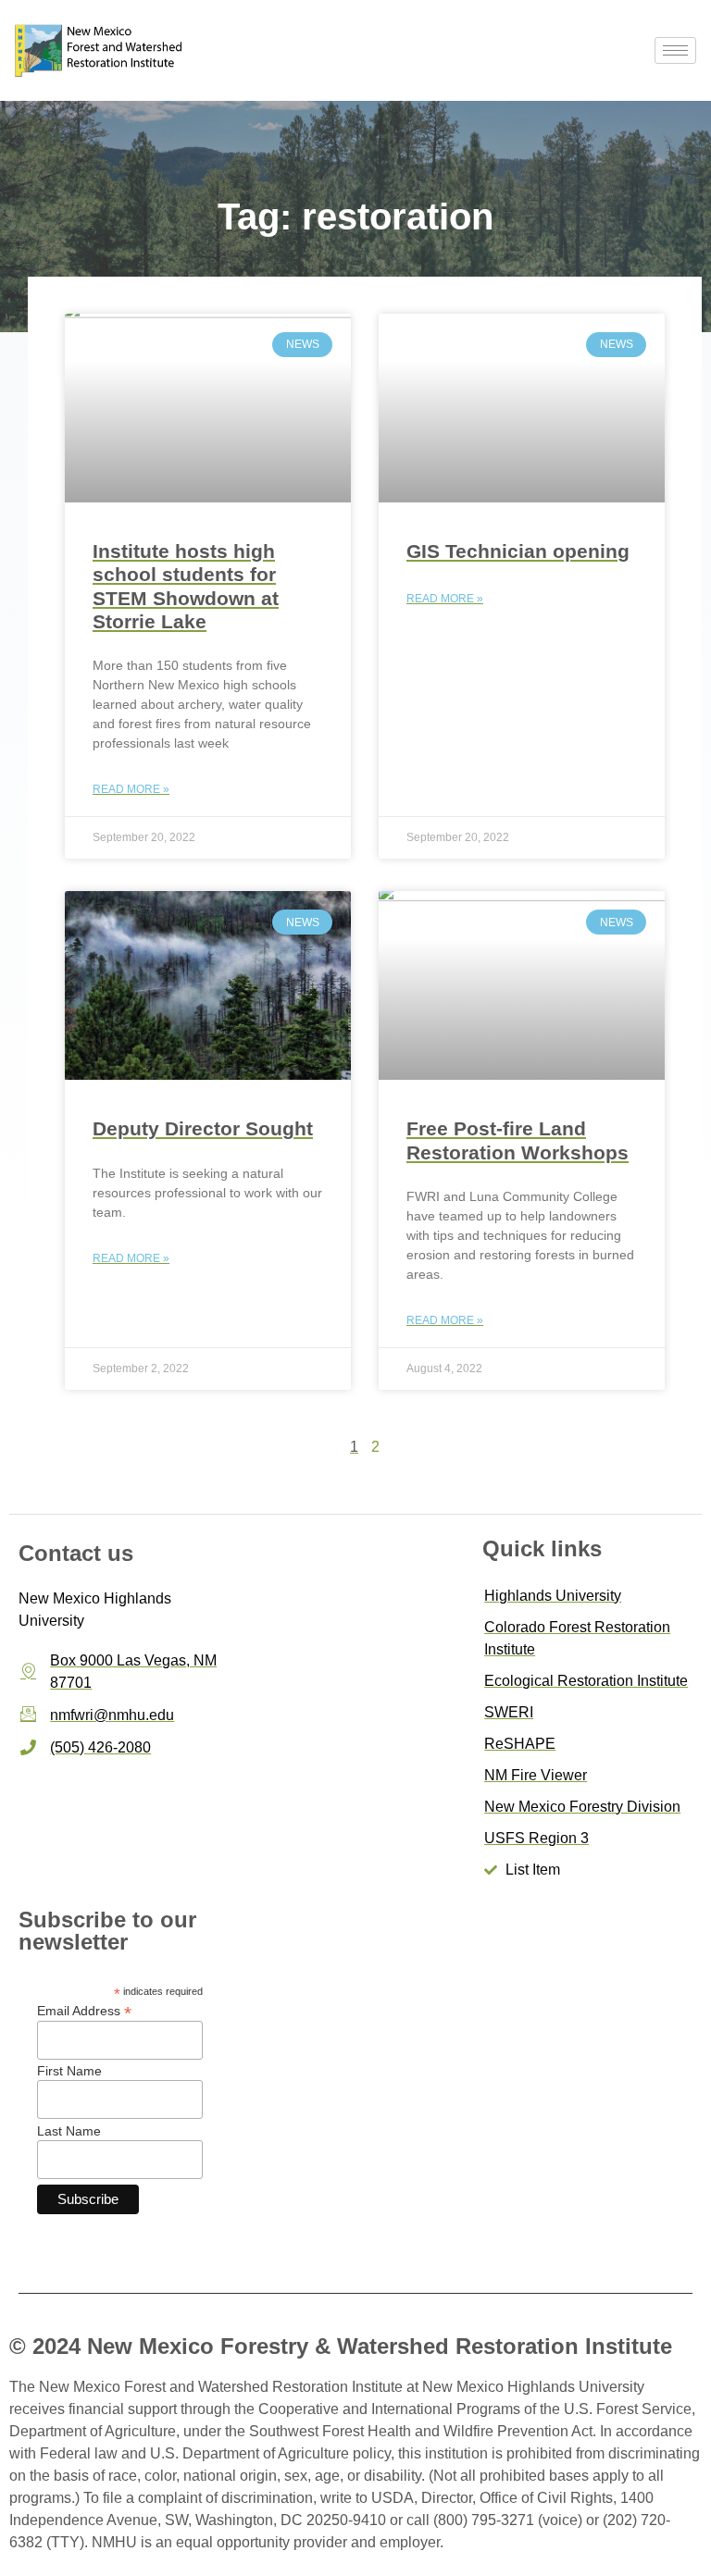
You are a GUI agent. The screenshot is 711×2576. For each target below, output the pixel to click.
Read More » (131, 789)
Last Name (69, 2131)
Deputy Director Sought (203, 1128)
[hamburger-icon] (675, 50)
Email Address (84, 2010)
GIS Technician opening (518, 551)
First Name (69, 2071)
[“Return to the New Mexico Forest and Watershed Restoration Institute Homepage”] (100, 50)
